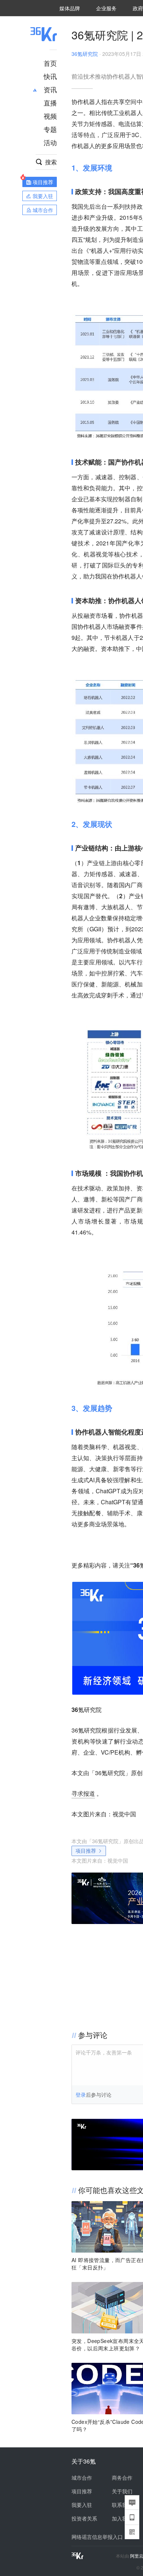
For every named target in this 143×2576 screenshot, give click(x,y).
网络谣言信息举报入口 (97, 2537)
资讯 (50, 89)
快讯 (50, 76)
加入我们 (122, 2518)
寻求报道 (83, 1793)
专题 (50, 129)
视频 (50, 116)
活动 (50, 142)
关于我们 (122, 2491)
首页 (50, 63)
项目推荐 (86, 1851)
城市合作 (82, 2478)
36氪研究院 (85, 54)
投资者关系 (84, 2518)
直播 (50, 103)
